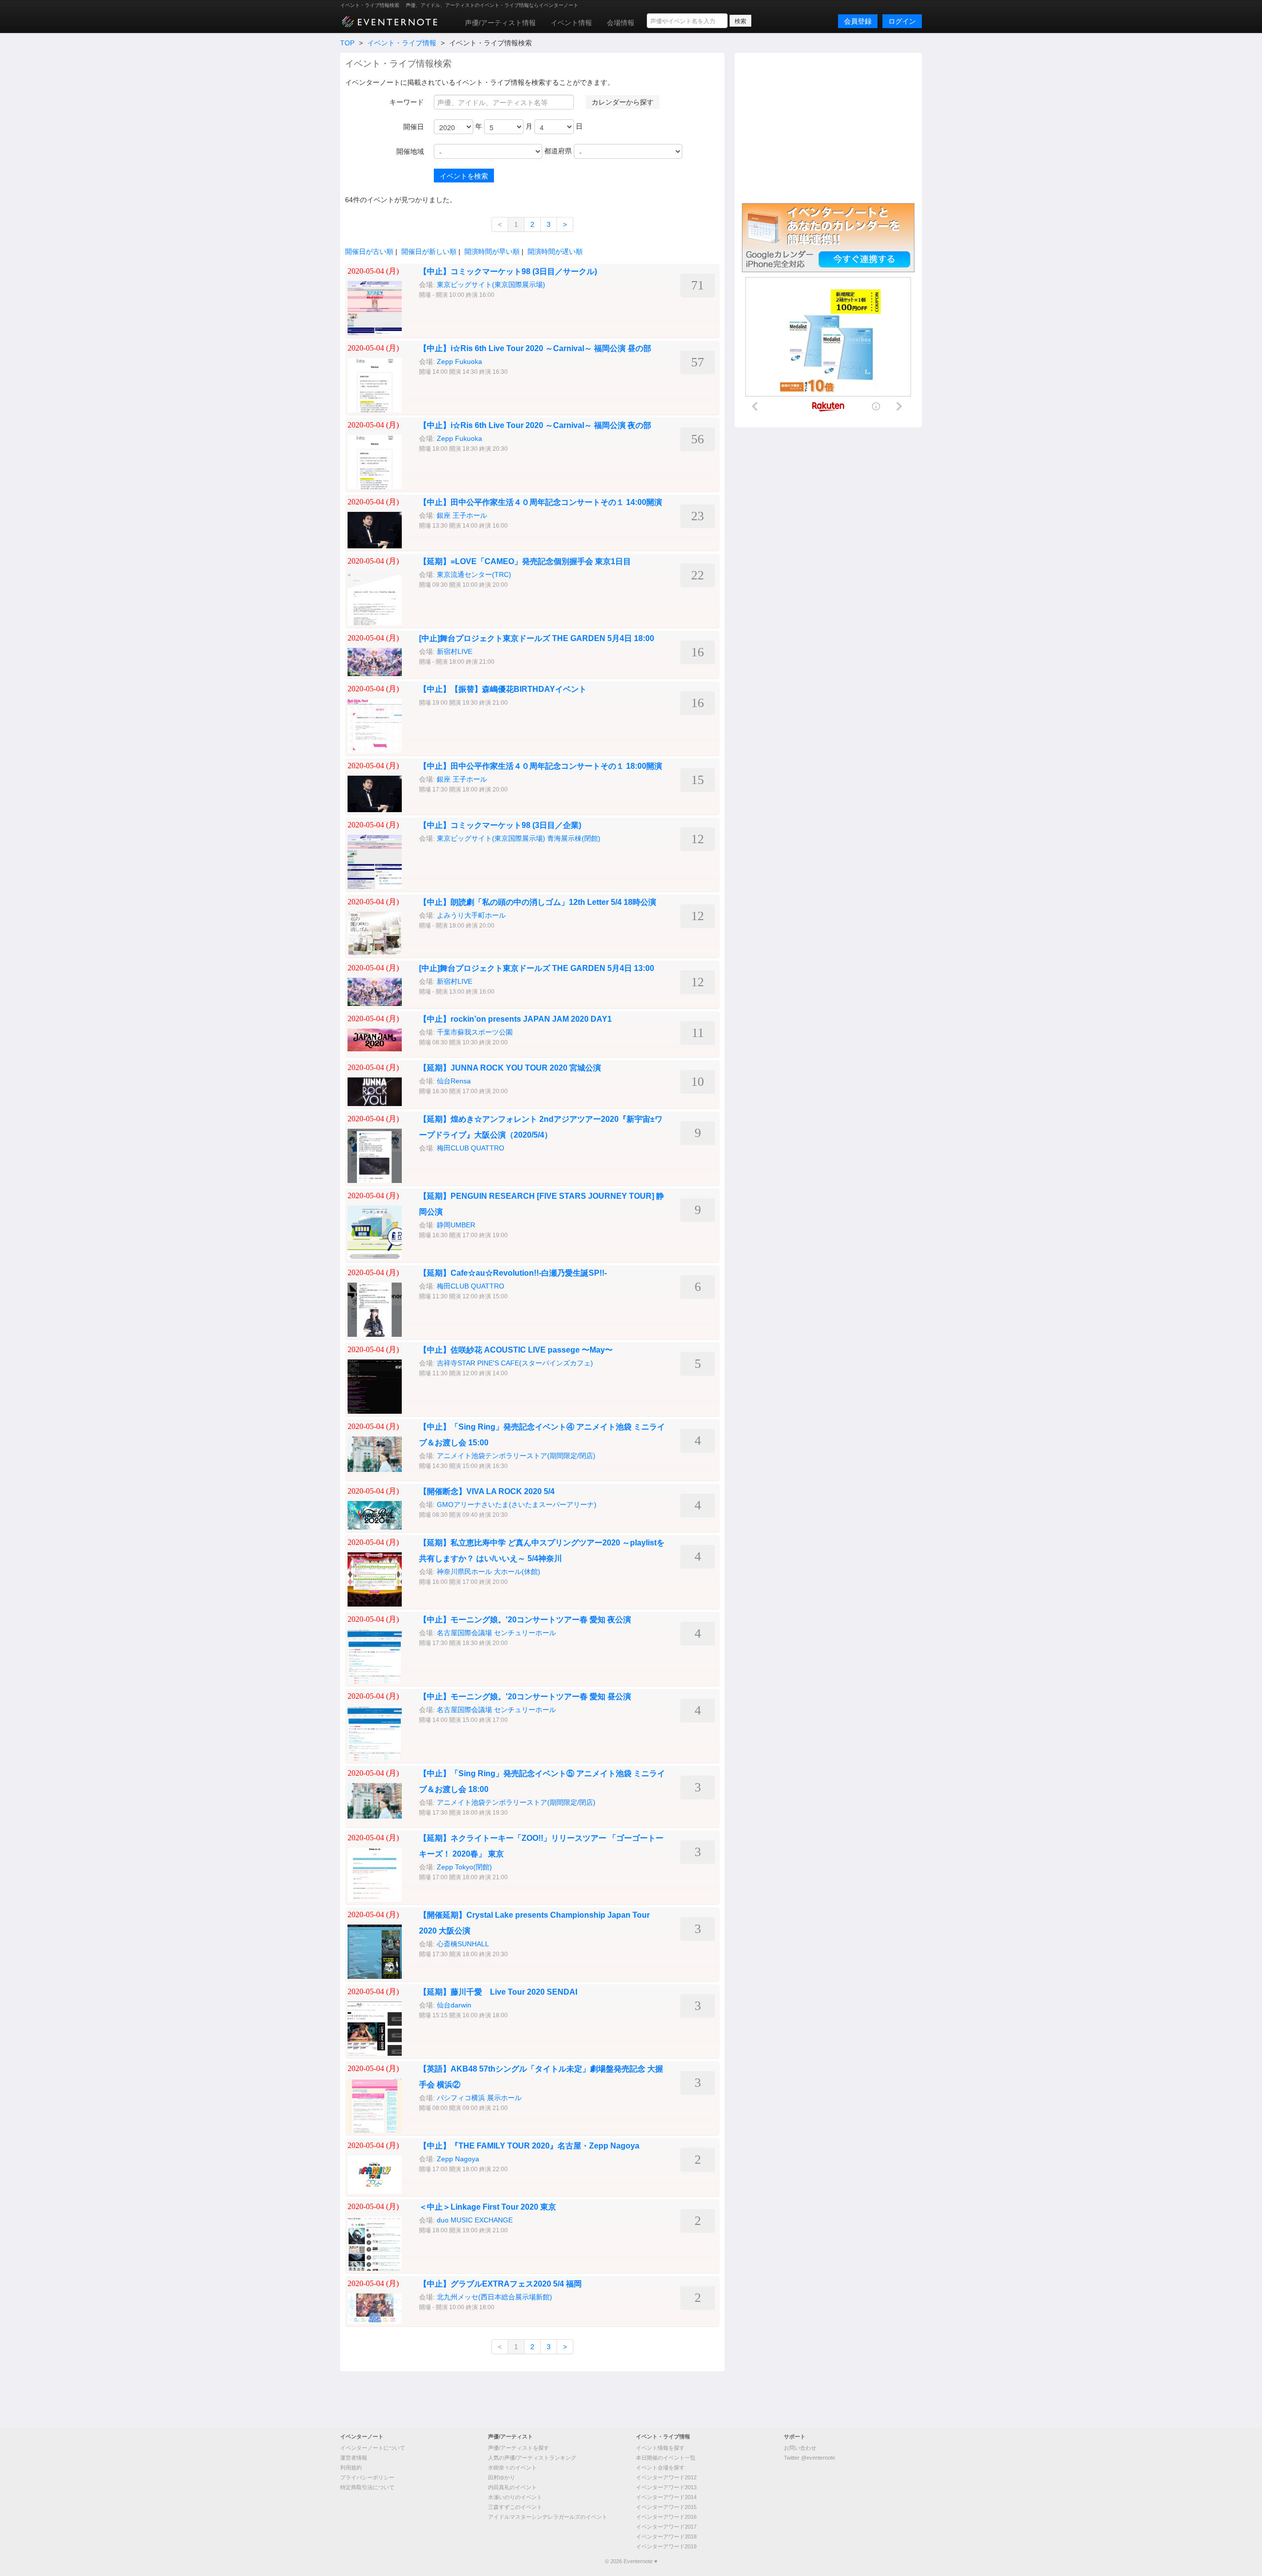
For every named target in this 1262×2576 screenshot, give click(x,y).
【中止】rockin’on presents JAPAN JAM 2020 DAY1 (515, 1019)
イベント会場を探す (660, 2468)
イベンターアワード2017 (666, 2527)
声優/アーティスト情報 (500, 23)
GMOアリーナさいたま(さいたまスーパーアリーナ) (517, 1504)
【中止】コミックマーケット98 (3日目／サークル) (508, 271)
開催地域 (410, 151)
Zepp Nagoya (458, 2159)
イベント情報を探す (660, 2448)
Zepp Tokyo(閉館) (464, 1867)
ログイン (902, 21)
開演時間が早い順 (492, 251)
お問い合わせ (800, 2448)
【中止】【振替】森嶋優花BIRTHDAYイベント (503, 689)
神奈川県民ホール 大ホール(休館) (489, 1572)
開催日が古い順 (369, 251)
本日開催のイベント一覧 (666, 2458)
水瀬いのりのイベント (515, 2497)
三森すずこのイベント (515, 2507)
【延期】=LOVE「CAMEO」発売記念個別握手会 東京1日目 (525, 561)
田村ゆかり (502, 2477)
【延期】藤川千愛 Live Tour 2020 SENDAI (498, 1992)
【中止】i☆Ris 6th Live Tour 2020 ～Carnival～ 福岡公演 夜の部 (535, 425)
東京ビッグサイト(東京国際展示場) (491, 285)
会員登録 (858, 21)
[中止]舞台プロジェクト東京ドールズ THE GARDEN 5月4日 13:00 (537, 968)
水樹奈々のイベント (512, 2468)
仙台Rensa (454, 1081)
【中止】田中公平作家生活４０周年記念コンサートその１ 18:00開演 (541, 766)
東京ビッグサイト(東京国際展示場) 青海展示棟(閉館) (519, 838)
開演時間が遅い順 (555, 251)
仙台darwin (454, 2005)
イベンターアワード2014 (666, 2497)
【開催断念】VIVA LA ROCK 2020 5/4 (487, 1491)
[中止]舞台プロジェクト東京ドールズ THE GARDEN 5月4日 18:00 (537, 638)
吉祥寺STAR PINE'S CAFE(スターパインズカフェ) (515, 1363)
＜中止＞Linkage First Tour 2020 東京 (488, 2207)
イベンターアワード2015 (666, 2507)
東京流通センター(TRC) (474, 574)
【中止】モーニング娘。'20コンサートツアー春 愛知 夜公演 (525, 1620)
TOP (347, 43)
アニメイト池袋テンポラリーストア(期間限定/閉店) (516, 1456)
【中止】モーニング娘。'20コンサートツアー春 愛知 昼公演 (525, 1697)
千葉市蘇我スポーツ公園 (475, 1032)
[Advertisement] (828, 127)
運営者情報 (354, 2458)
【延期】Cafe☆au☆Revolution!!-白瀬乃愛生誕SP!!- (513, 1273)
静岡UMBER (456, 1225)
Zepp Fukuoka (459, 361)
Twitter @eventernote (809, 2458)
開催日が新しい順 (429, 251)
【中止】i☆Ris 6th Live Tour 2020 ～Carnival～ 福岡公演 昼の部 (535, 348)
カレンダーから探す (623, 102)
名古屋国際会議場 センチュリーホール (496, 1633)
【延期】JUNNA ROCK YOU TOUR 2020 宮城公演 (510, 1068)
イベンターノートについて (373, 2448)
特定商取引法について (367, 2487)
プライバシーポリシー (367, 2477)
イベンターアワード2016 (666, 2517)
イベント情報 (571, 23)
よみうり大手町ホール (471, 915)
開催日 (414, 127)
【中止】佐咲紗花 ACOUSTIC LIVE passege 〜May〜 (516, 1350)
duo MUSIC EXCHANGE (475, 2220)
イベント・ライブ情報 (402, 43)
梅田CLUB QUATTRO (471, 1148)
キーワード (407, 102)
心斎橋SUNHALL (463, 1944)
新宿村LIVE (455, 651)
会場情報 (621, 23)
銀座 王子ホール (462, 515)
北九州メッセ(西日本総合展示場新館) (494, 2297)
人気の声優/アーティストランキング (532, 2458)
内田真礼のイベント (512, 2487)
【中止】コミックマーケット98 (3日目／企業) (500, 825)
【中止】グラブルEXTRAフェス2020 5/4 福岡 (500, 2284)
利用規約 (351, 2468)
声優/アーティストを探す (519, 2448)
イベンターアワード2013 (666, 2487)
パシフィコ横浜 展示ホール (479, 2098)
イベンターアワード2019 (666, 2546)
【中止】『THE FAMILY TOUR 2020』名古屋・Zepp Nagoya (529, 2146)
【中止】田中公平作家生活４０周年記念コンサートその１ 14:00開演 (541, 502)
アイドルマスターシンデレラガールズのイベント (548, 2517)
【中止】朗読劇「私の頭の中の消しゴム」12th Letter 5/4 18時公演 (538, 902)
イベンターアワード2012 (666, 2477)
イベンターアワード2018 (666, 2537)
